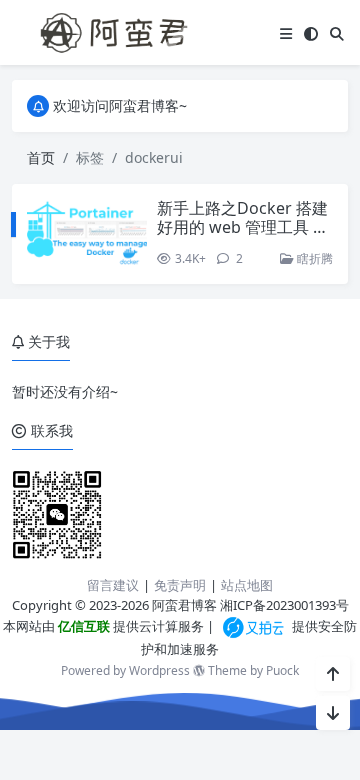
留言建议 (113, 585)
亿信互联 (82, 626)
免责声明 (180, 585)
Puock (282, 670)
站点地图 (247, 585)
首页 (41, 157)
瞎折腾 (313, 258)
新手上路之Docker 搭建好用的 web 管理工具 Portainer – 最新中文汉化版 (245, 237)
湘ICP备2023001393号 (284, 605)
